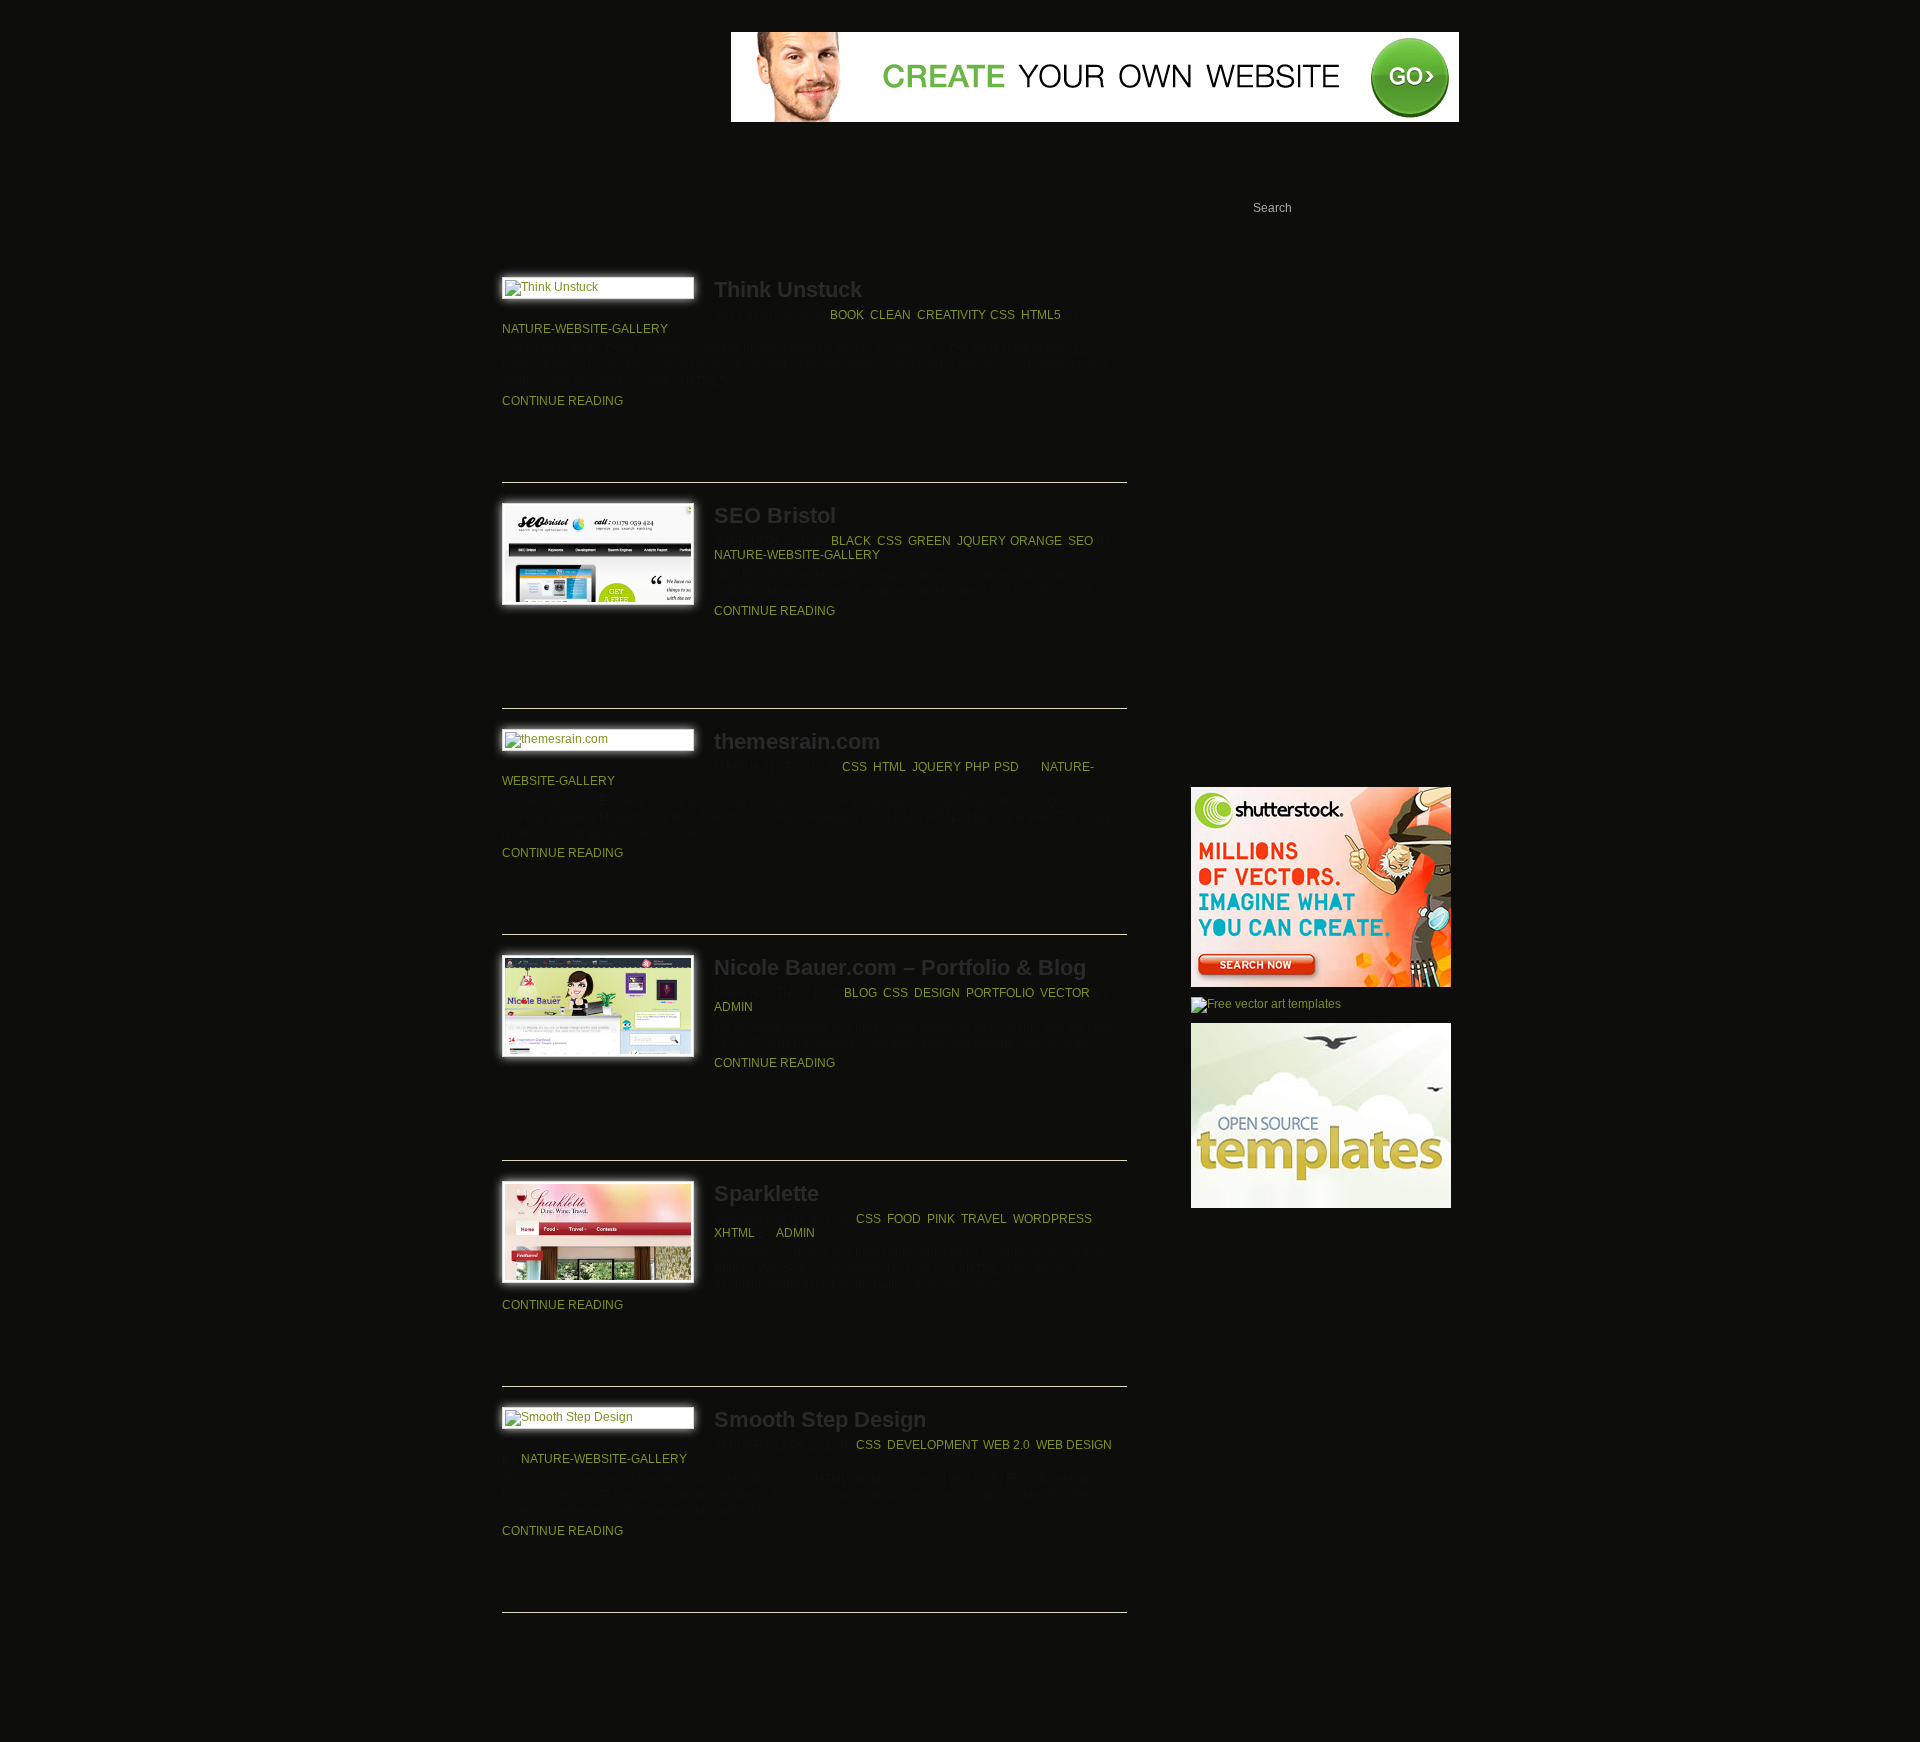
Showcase (604, 209)
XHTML (734, 1233)
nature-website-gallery (585, 329)
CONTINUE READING (562, 401)
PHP (976, 767)
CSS (1002, 315)
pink (941, 1219)
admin (733, 1007)
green (929, 541)
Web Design (1074, 1445)
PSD (1006, 767)
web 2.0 (1006, 1445)
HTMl (889, 767)
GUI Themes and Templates (1138, 209)
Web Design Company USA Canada (553, 17)
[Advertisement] (1322, 392)
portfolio (1000, 993)
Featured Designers (963, 209)
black (851, 541)
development (932, 1445)
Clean (890, 315)
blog (860, 993)
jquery (980, 541)
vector (1065, 993)
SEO (1080, 541)
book (847, 315)
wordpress (1052, 1219)
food (904, 1219)
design (937, 993)
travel (984, 1219)
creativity (950, 315)
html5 (1041, 315)
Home (505, 209)
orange (1036, 541)
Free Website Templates (758, 209)
